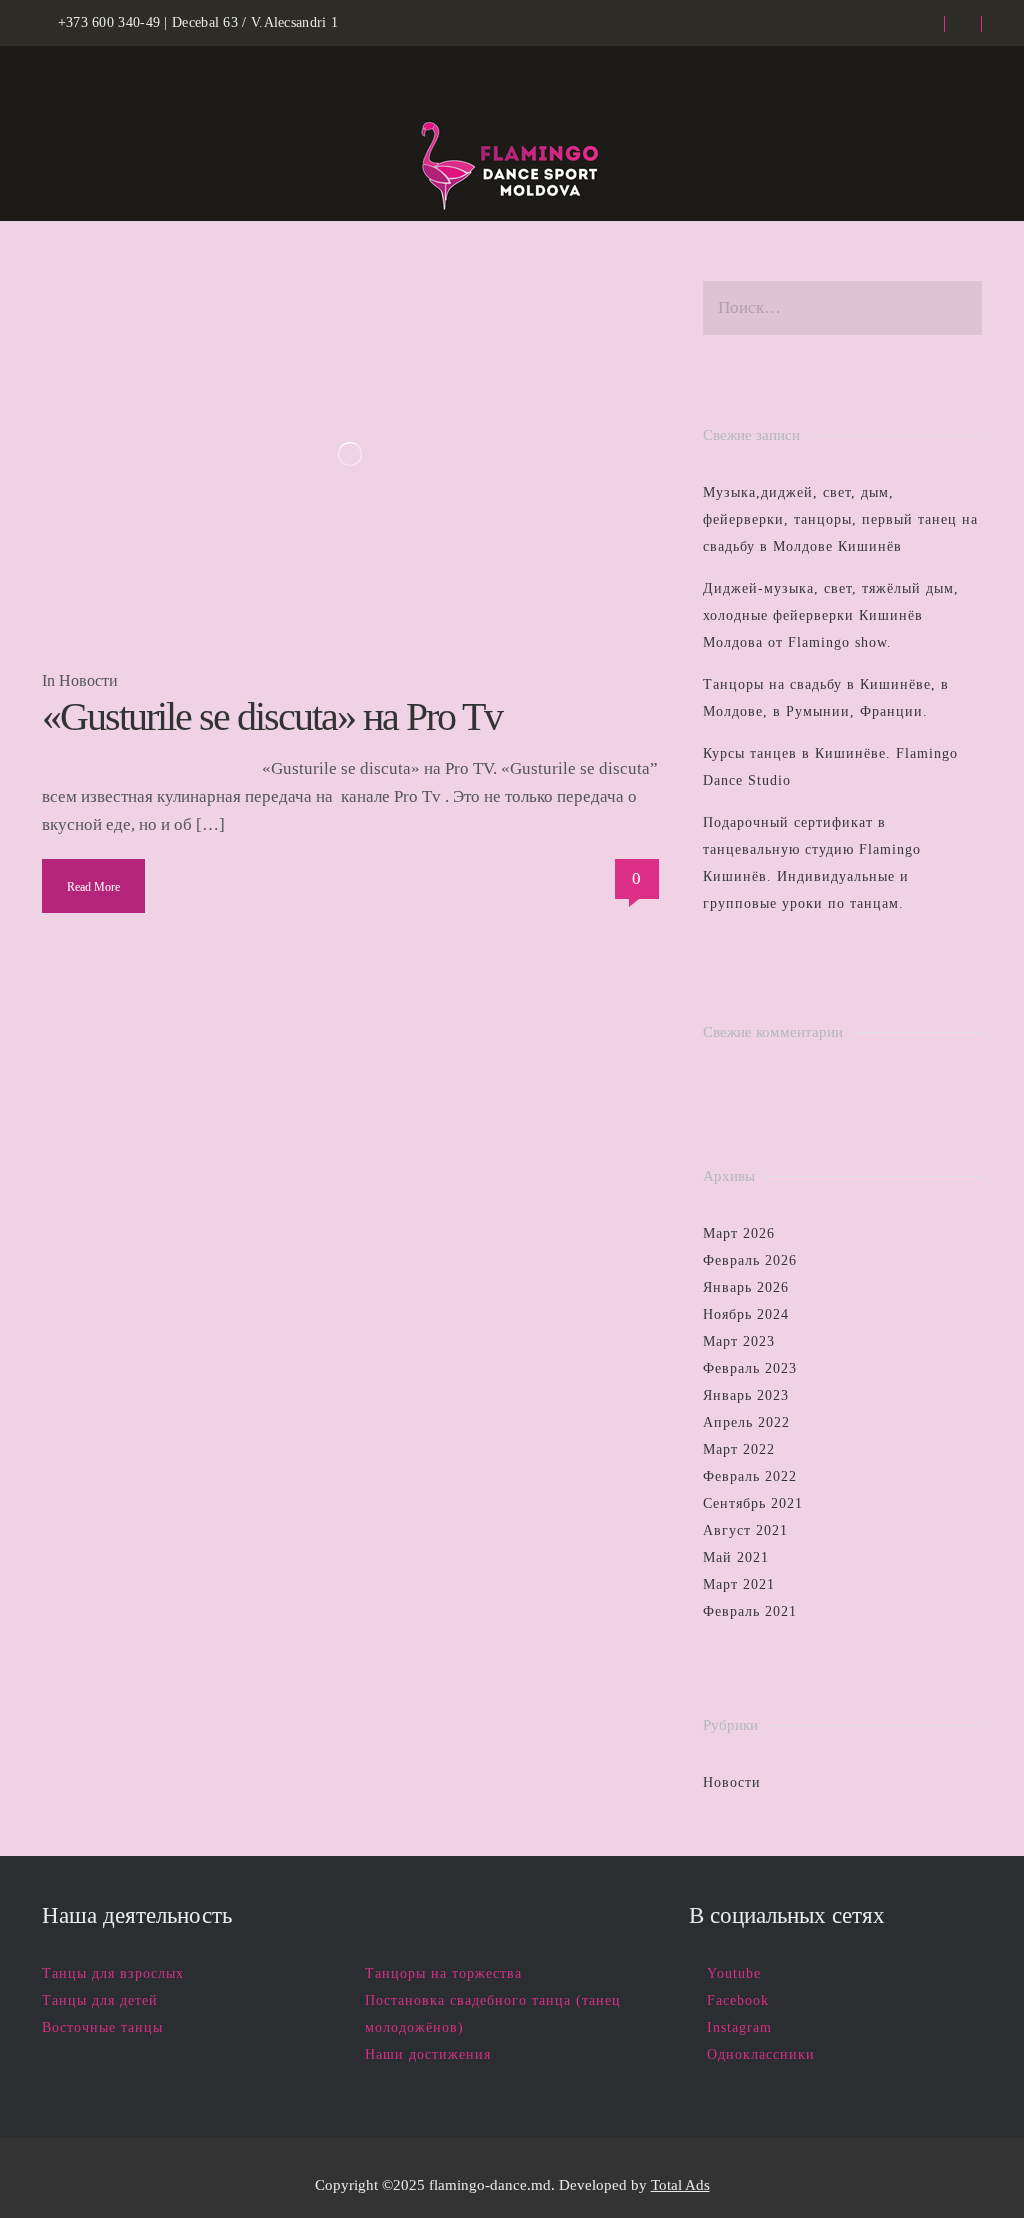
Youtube (734, 1973)
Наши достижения (428, 2054)
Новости (88, 680)
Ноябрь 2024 (746, 1314)
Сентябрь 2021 (753, 1503)
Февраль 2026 (750, 1260)
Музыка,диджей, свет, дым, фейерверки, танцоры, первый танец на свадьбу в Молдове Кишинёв (840, 519)
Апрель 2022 (746, 1422)
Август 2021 (745, 1530)
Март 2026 (739, 1233)
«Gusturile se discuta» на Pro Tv (272, 716)
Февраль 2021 (750, 1611)
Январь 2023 (746, 1395)
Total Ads (680, 2185)
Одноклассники (761, 2054)
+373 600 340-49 (109, 22)
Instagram (739, 2027)
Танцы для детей (100, 2000)
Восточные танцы (102, 2027)
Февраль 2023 (750, 1368)
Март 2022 (739, 1449)
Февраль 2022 (750, 1476)
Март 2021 (739, 1584)
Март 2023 (739, 1341)
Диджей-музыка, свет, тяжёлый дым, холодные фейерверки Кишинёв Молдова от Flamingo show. (831, 615)
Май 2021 (736, 1557)
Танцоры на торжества (443, 1973)
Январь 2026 (746, 1287)
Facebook (738, 2000)
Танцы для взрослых (113, 1973)
